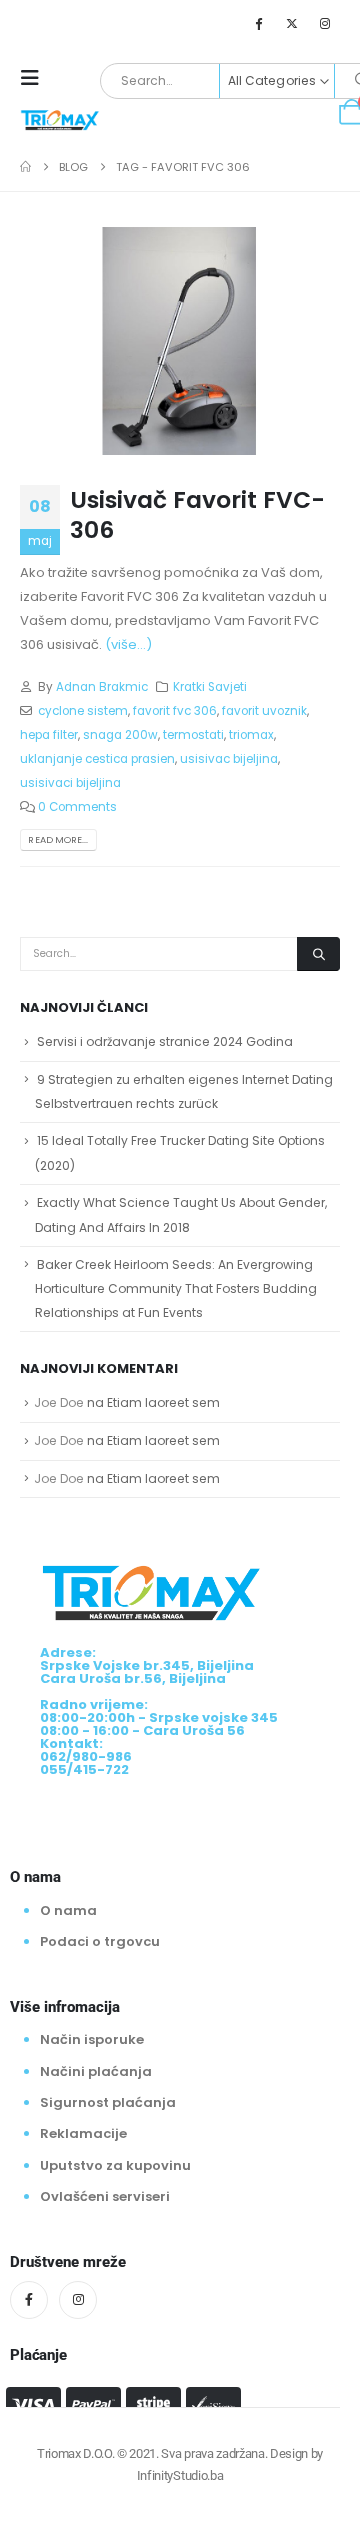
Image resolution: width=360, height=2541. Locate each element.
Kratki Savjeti (210, 687)
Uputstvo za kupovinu (115, 2165)
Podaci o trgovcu (100, 1941)
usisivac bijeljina (229, 759)
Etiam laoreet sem (163, 1402)
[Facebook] (258, 23)
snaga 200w (120, 735)
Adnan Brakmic (102, 687)
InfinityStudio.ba (180, 2475)
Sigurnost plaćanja (108, 2102)
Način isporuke (92, 2039)
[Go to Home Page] (25, 167)
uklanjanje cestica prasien (97, 759)
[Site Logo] (60, 119)
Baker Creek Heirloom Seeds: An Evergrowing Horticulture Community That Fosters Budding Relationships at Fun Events (176, 1289)
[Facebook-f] (29, 2300)
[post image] (180, 341)
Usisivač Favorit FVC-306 (197, 514)
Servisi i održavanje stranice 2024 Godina (165, 1041)
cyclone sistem (83, 711)
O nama (68, 1910)
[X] (292, 23)
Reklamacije (83, 2133)
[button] (36, 78)
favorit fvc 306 (175, 711)
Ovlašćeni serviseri (105, 2196)
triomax (251, 735)
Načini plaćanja (96, 2071)
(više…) (128, 644)
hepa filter (49, 735)
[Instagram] (325, 23)
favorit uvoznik (264, 711)
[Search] (318, 954)
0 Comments (77, 807)
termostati (193, 735)
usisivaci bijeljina (70, 783)
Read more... (58, 839)
